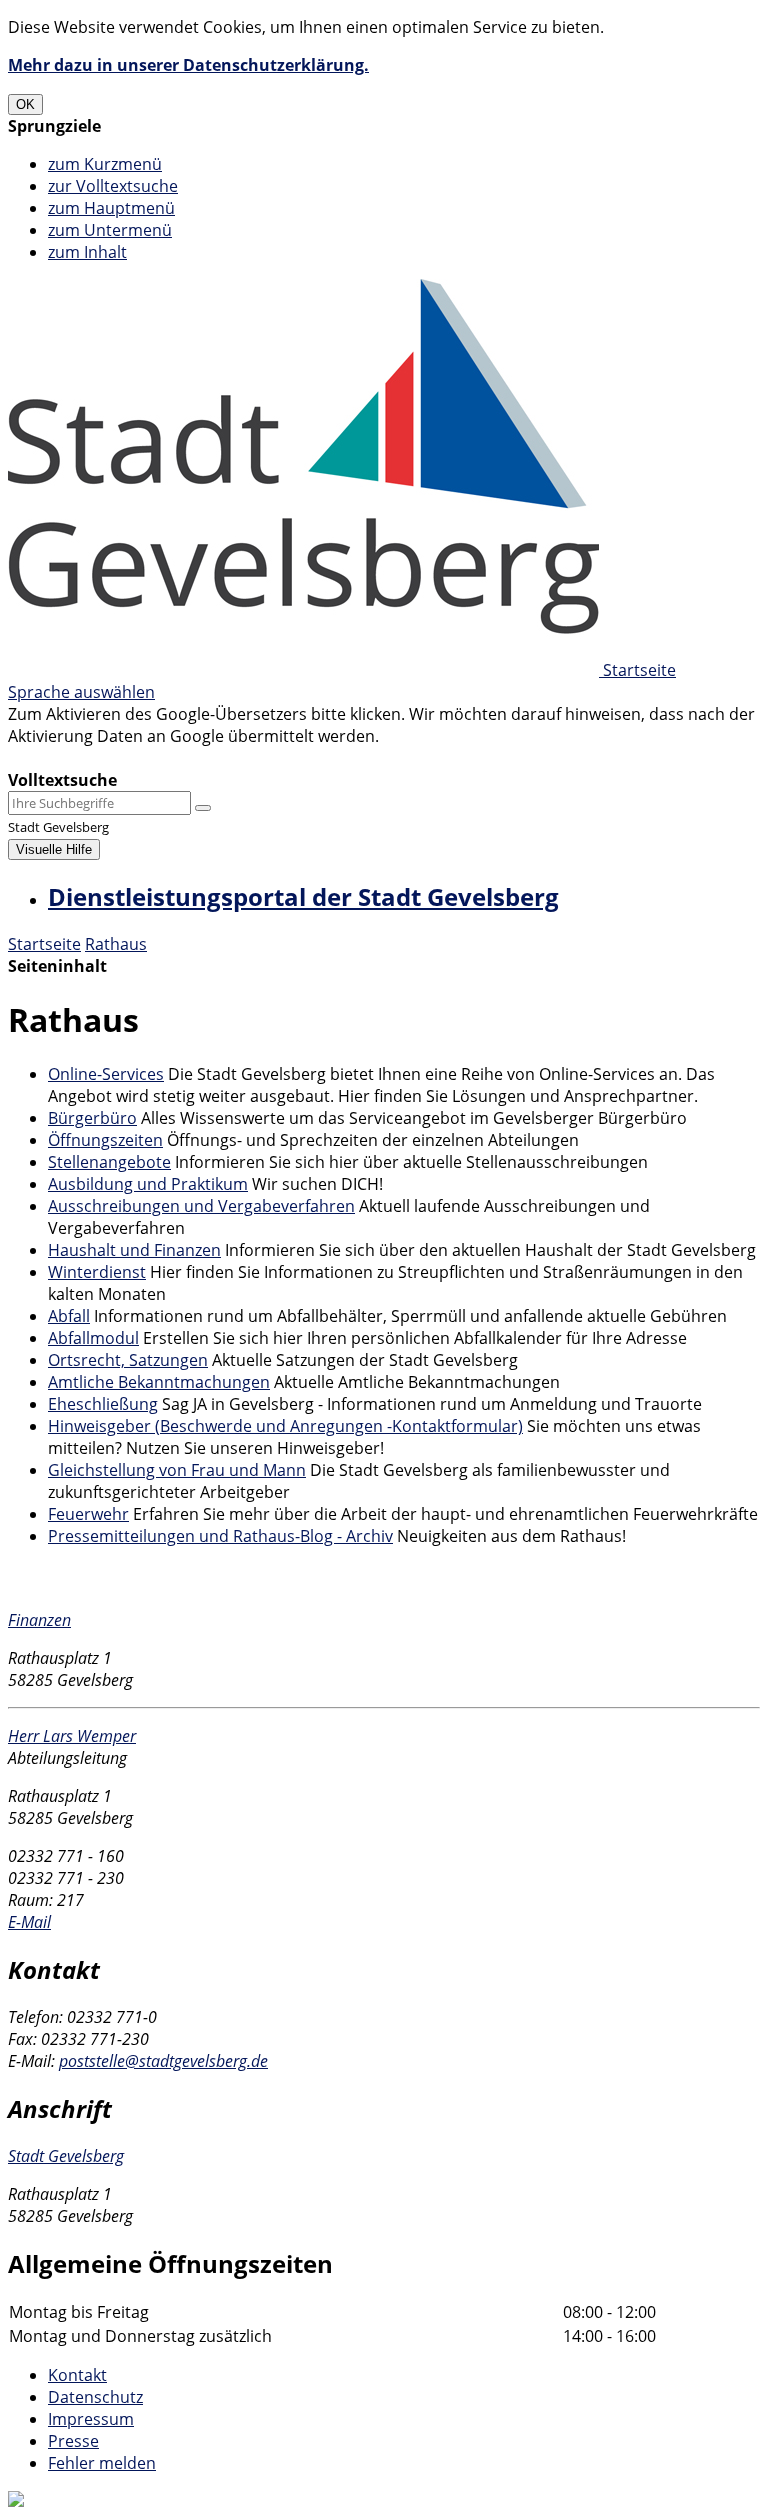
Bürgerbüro (92, 1118)
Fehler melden (102, 2463)
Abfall (69, 1316)
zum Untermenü (110, 230)
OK (25, 104)
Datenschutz (95, 2397)
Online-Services (106, 1074)
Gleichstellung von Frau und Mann (177, 1470)
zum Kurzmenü (105, 164)
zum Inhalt (87, 252)
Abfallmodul (93, 1338)
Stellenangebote (109, 1162)
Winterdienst (97, 1272)
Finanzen (39, 1620)
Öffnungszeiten (105, 1140)
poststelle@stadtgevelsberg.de (163, 2061)
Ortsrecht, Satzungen (128, 1360)
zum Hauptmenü (111, 208)
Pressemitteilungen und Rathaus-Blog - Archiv (220, 1536)
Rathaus (116, 944)
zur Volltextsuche (113, 186)
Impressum (91, 2419)
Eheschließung (103, 1404)
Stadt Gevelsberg (66, 2156)
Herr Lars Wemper (72, 1736)
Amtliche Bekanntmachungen (159, 1382)
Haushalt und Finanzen (134, 1250)
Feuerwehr (88, 1514)
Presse (73, 2441)
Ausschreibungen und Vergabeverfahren (201, 1206)
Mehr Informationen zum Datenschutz (152, 758)
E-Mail (29, 1922)
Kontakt (77, 2375)
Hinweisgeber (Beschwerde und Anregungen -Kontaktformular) (285, 1426)
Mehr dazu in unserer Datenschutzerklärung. (188, 65)
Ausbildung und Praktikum (148, 1184)
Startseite (44, 944)
